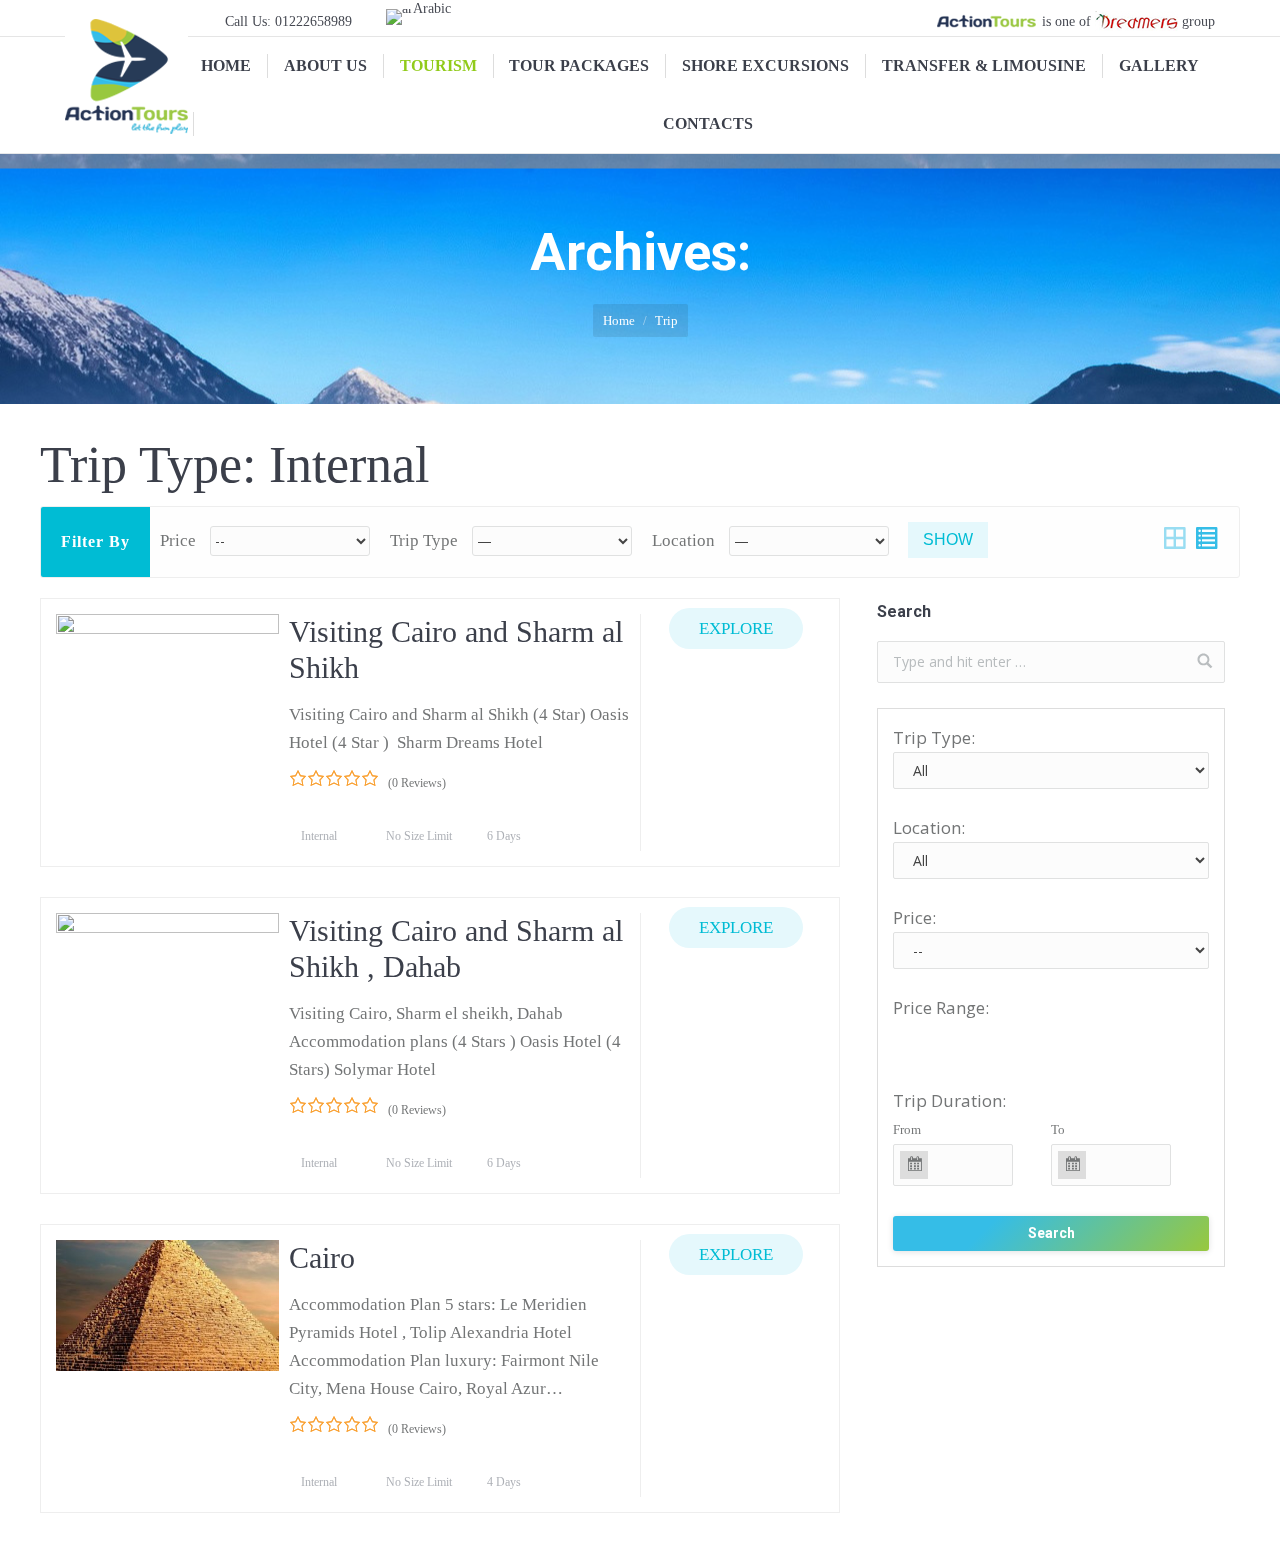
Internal (320, 836)
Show (948, 539)
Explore (736, 628)
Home (619, 320)
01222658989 (313, 21)
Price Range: (941, 1007)
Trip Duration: (949, 1100)
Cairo (322, 1257)
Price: (914, 917)
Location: (929, 827)
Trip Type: (934, 737)
